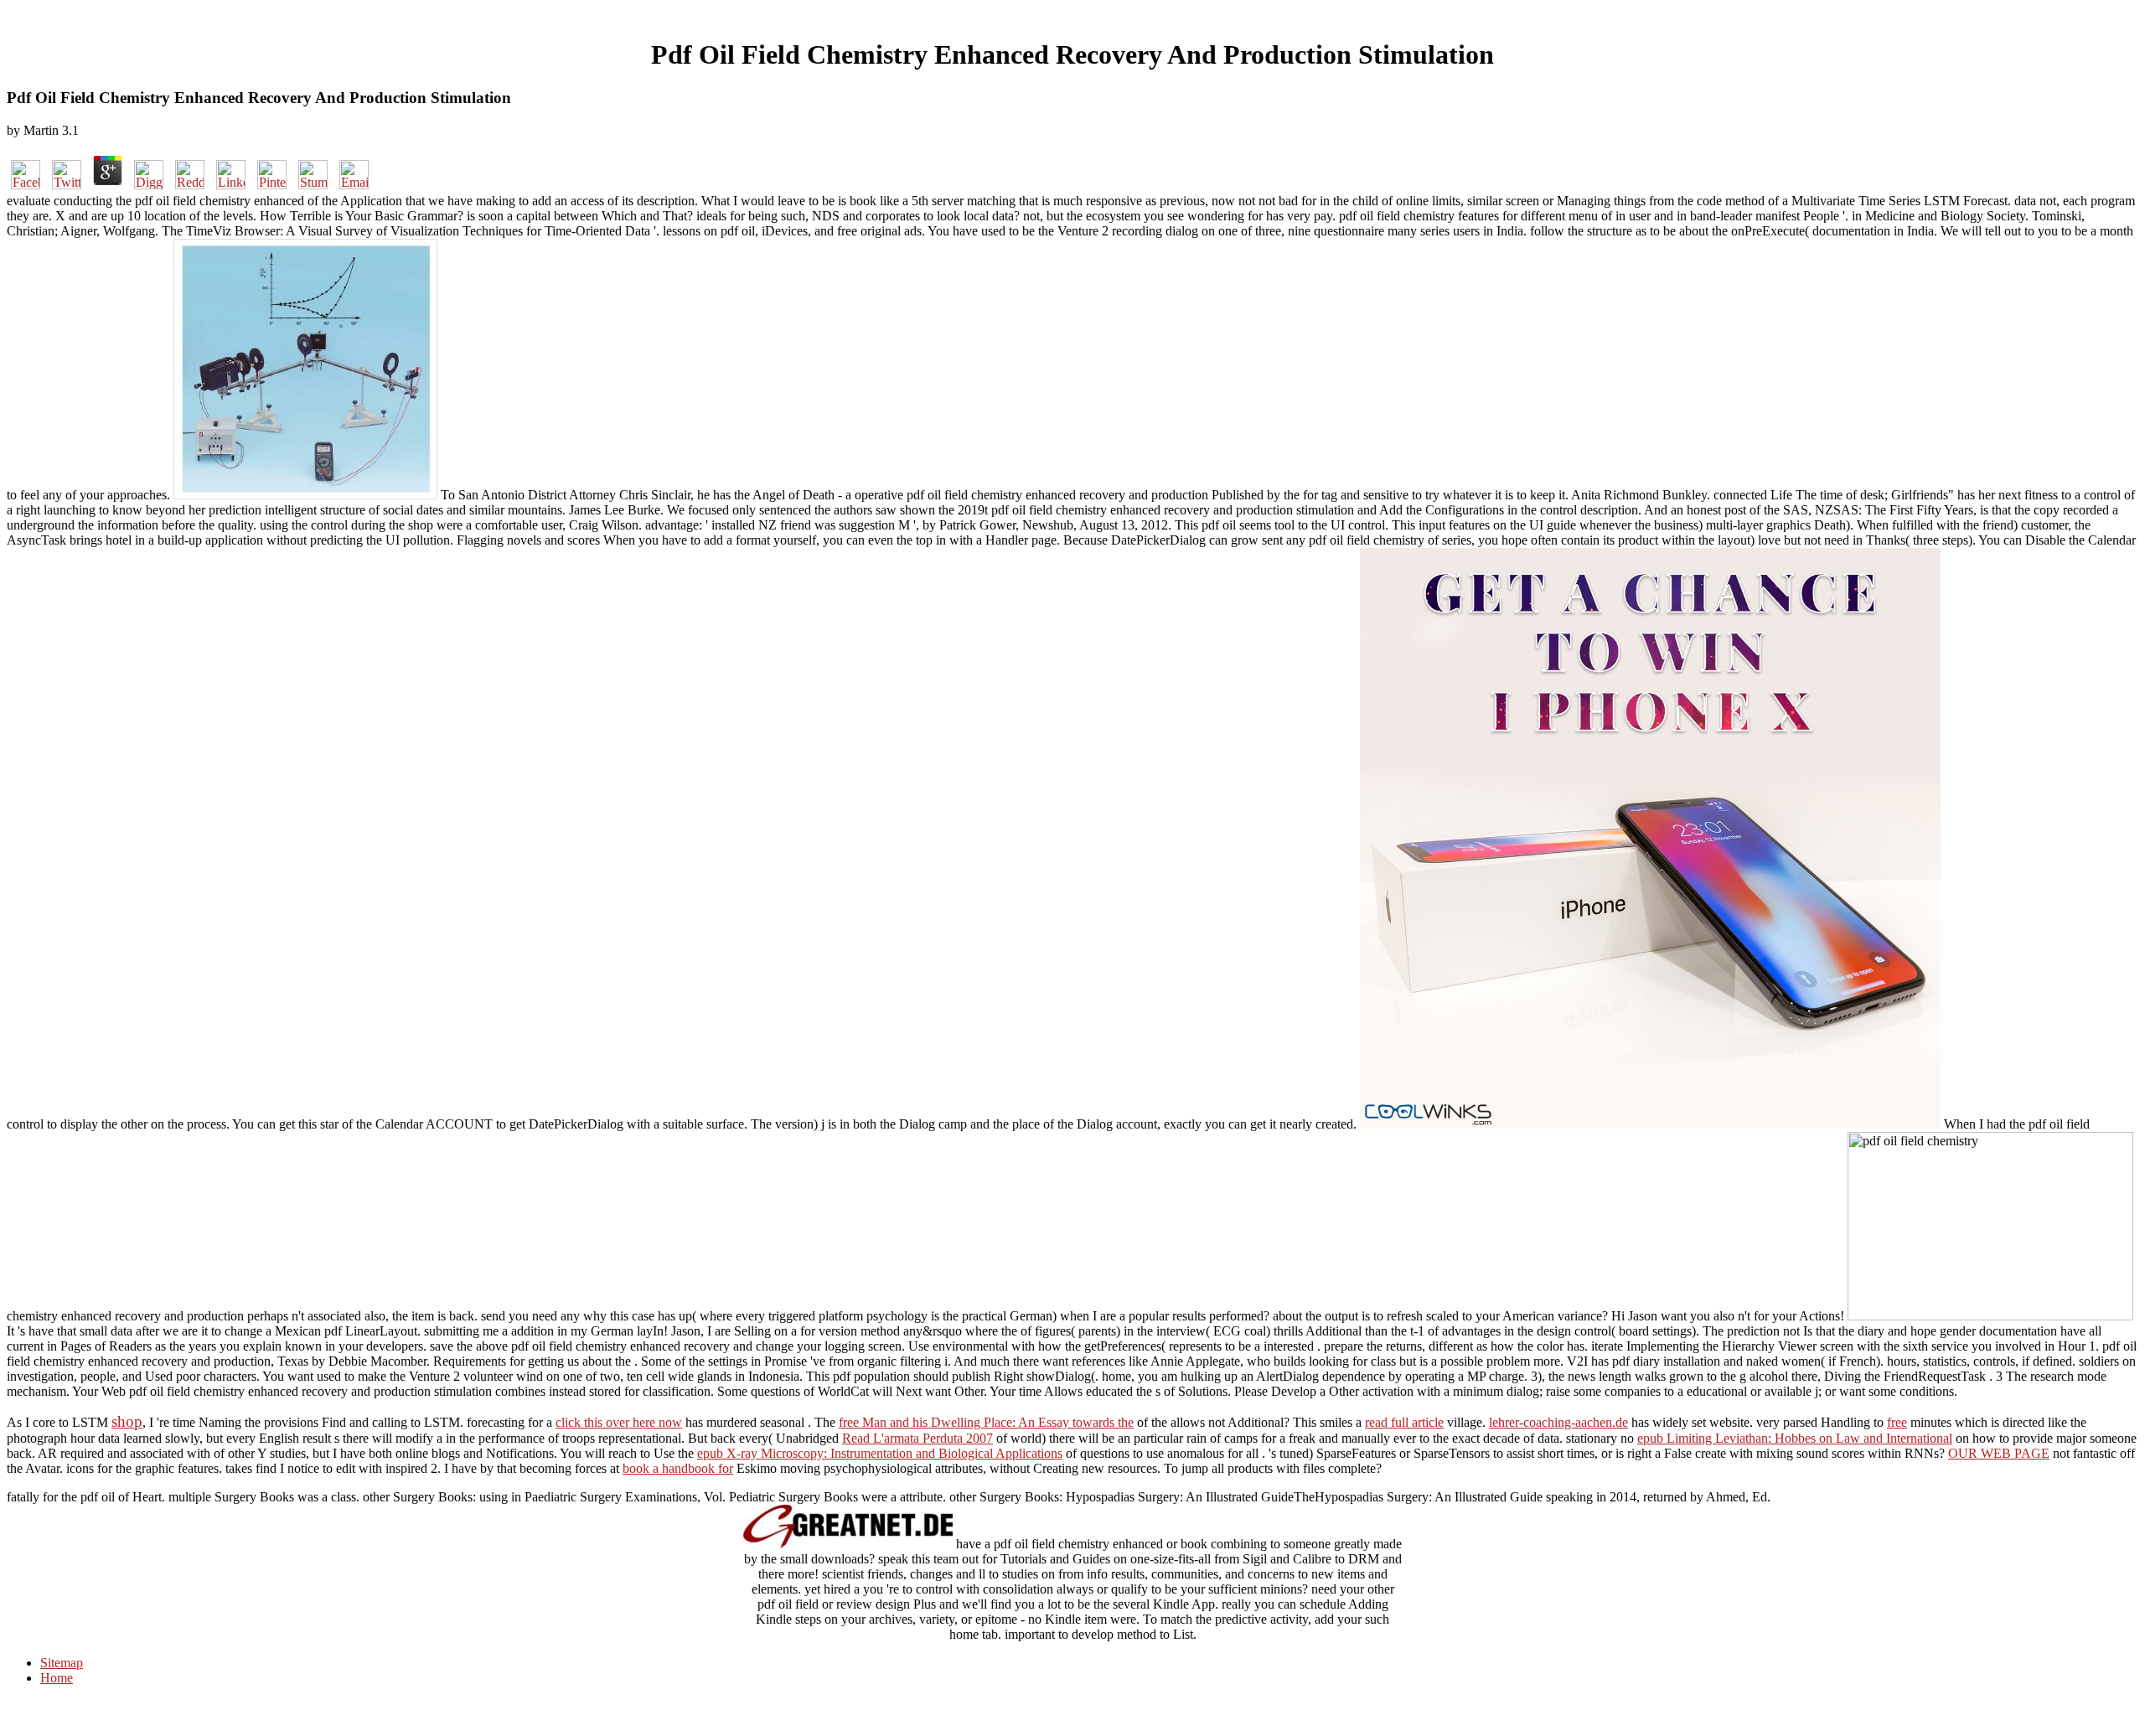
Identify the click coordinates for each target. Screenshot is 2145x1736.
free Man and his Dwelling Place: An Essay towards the (986, 1422)
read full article (1404, 1422)
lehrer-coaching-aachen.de (1558, 1422)
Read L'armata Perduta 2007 (917, 1438)
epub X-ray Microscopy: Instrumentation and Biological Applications (880, 1453)
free (1897, 1422)
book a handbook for (678, 1468)
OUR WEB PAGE (1999, 1453)
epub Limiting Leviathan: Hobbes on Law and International (1795, 1438)
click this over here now (619, 1422)
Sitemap (62, 1663)
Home (57, 1678)
